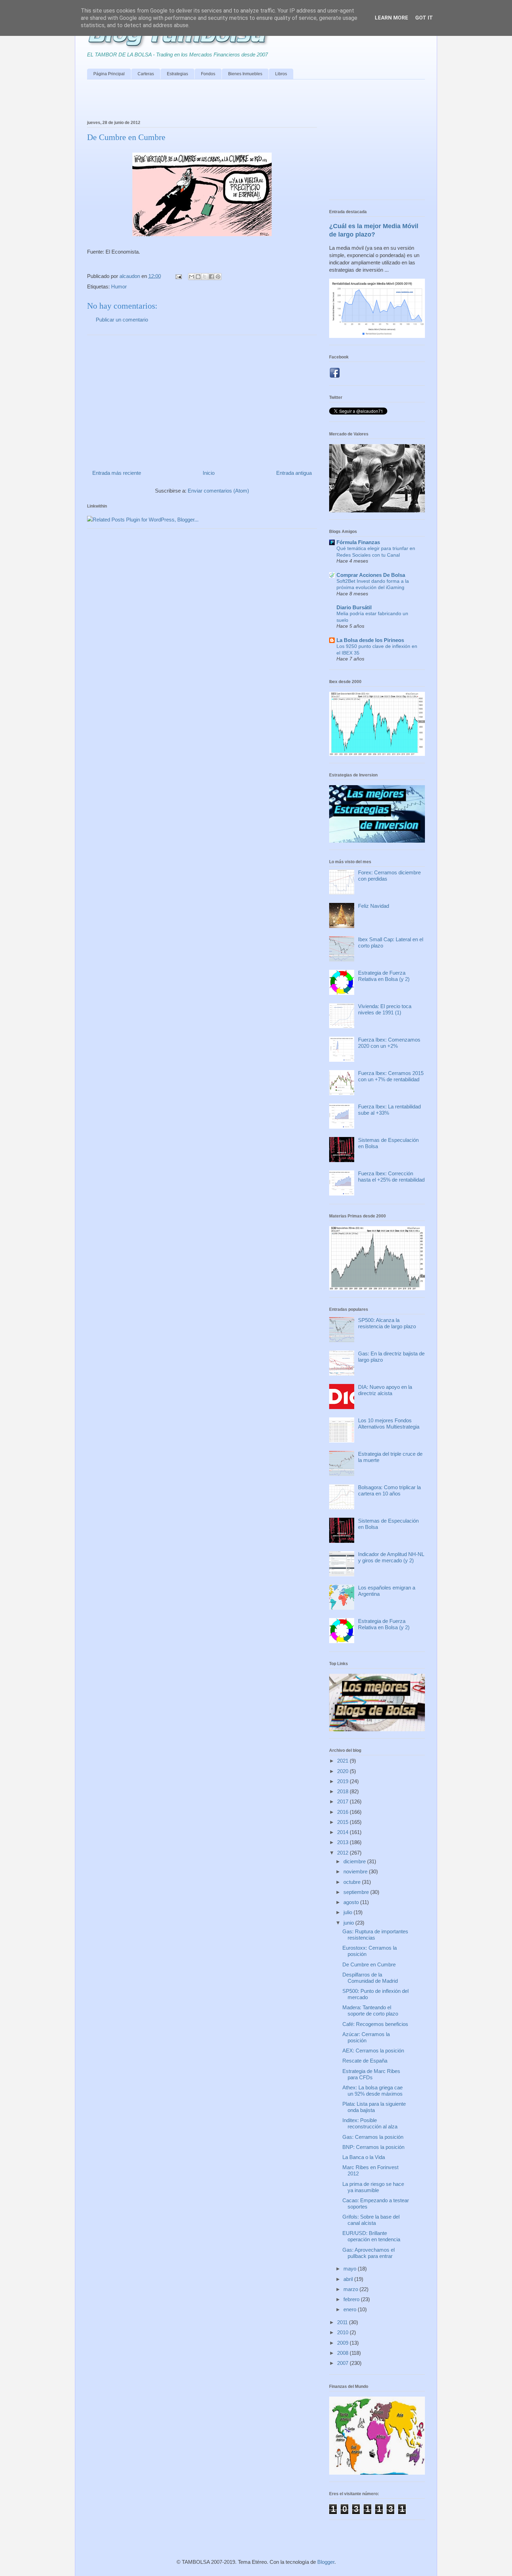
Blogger (326, 2562)
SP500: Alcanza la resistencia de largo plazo (387, 1323)
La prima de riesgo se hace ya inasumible (373, 2187)
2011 (343, 2322)
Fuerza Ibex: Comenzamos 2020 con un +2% (389, 1043)
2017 (343, 1801)
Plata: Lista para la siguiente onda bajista (374, 2107)
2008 (343, 2353)
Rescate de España (365, 2061)
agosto (352, 1902)
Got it (424, 18)
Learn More (391, 18)
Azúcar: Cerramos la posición (366, 2037)
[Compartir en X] (205, 277)
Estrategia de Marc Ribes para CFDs (371, 2074)
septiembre (357, 1892)
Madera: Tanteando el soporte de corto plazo (370, 2010)
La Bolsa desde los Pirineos (370, 640)
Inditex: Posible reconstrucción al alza (370, 2123)
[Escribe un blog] (198, 277)
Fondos (208, 74)
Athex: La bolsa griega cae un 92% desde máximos (373, 2091)
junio (349, 1923)
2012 (343, 1853)
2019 (343, 1781)
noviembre (356, 1871)
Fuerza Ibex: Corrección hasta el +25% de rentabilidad (391, 1177)
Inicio (209, 473)
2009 (343, 2343)
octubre (353, 1882)
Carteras (146, 74)
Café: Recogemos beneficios (375, 2024)
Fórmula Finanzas (358, 542)
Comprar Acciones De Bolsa (371, 575)
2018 (343, 1791)
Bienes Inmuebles (245, 74)
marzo (351, 2289)
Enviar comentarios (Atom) (218, 491)
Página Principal (109, 74)
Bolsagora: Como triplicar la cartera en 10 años (389, 1490)
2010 (343, 2332)
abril (349, 2279)
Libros (281, 74)
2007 (343, 2363)
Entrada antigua (294, 473)
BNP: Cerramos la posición (373, 2147)
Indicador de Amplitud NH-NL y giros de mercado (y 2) (391, 1557)
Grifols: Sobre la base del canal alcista (371, 2220)
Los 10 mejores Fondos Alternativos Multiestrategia (389, 1424)
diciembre (355, 1861)
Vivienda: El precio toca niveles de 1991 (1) (385, 1009)
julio (348, 1912)
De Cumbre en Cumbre (369, 1964)
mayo (351, 2269)
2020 (343, 1771)
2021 (343, 1761)
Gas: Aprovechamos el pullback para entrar (369, 2253)
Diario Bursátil (354, 607)
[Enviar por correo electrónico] (192, 277)
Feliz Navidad (374, 906)
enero (351, 2309)
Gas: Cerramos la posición (373, 2137)
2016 (343, 1812)
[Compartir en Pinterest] (218, 277)
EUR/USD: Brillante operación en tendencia (371, 2236)
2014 (343, 1832)
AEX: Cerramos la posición (373, 2051)
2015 (343, 1822)
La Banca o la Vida (364, 2157)
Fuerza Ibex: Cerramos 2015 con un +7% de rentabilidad (391, 1076)
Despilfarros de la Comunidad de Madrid (370, 1978)
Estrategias (177, 74)
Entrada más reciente (117, 473)
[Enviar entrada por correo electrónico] (178, 276)
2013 (343, 1842)
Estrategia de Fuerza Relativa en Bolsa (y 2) (384, 976)
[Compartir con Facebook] (211, 277)
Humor (119, 287)
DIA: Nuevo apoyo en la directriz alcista (385, 1390)
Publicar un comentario (122, 320)
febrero (352, 2299)
